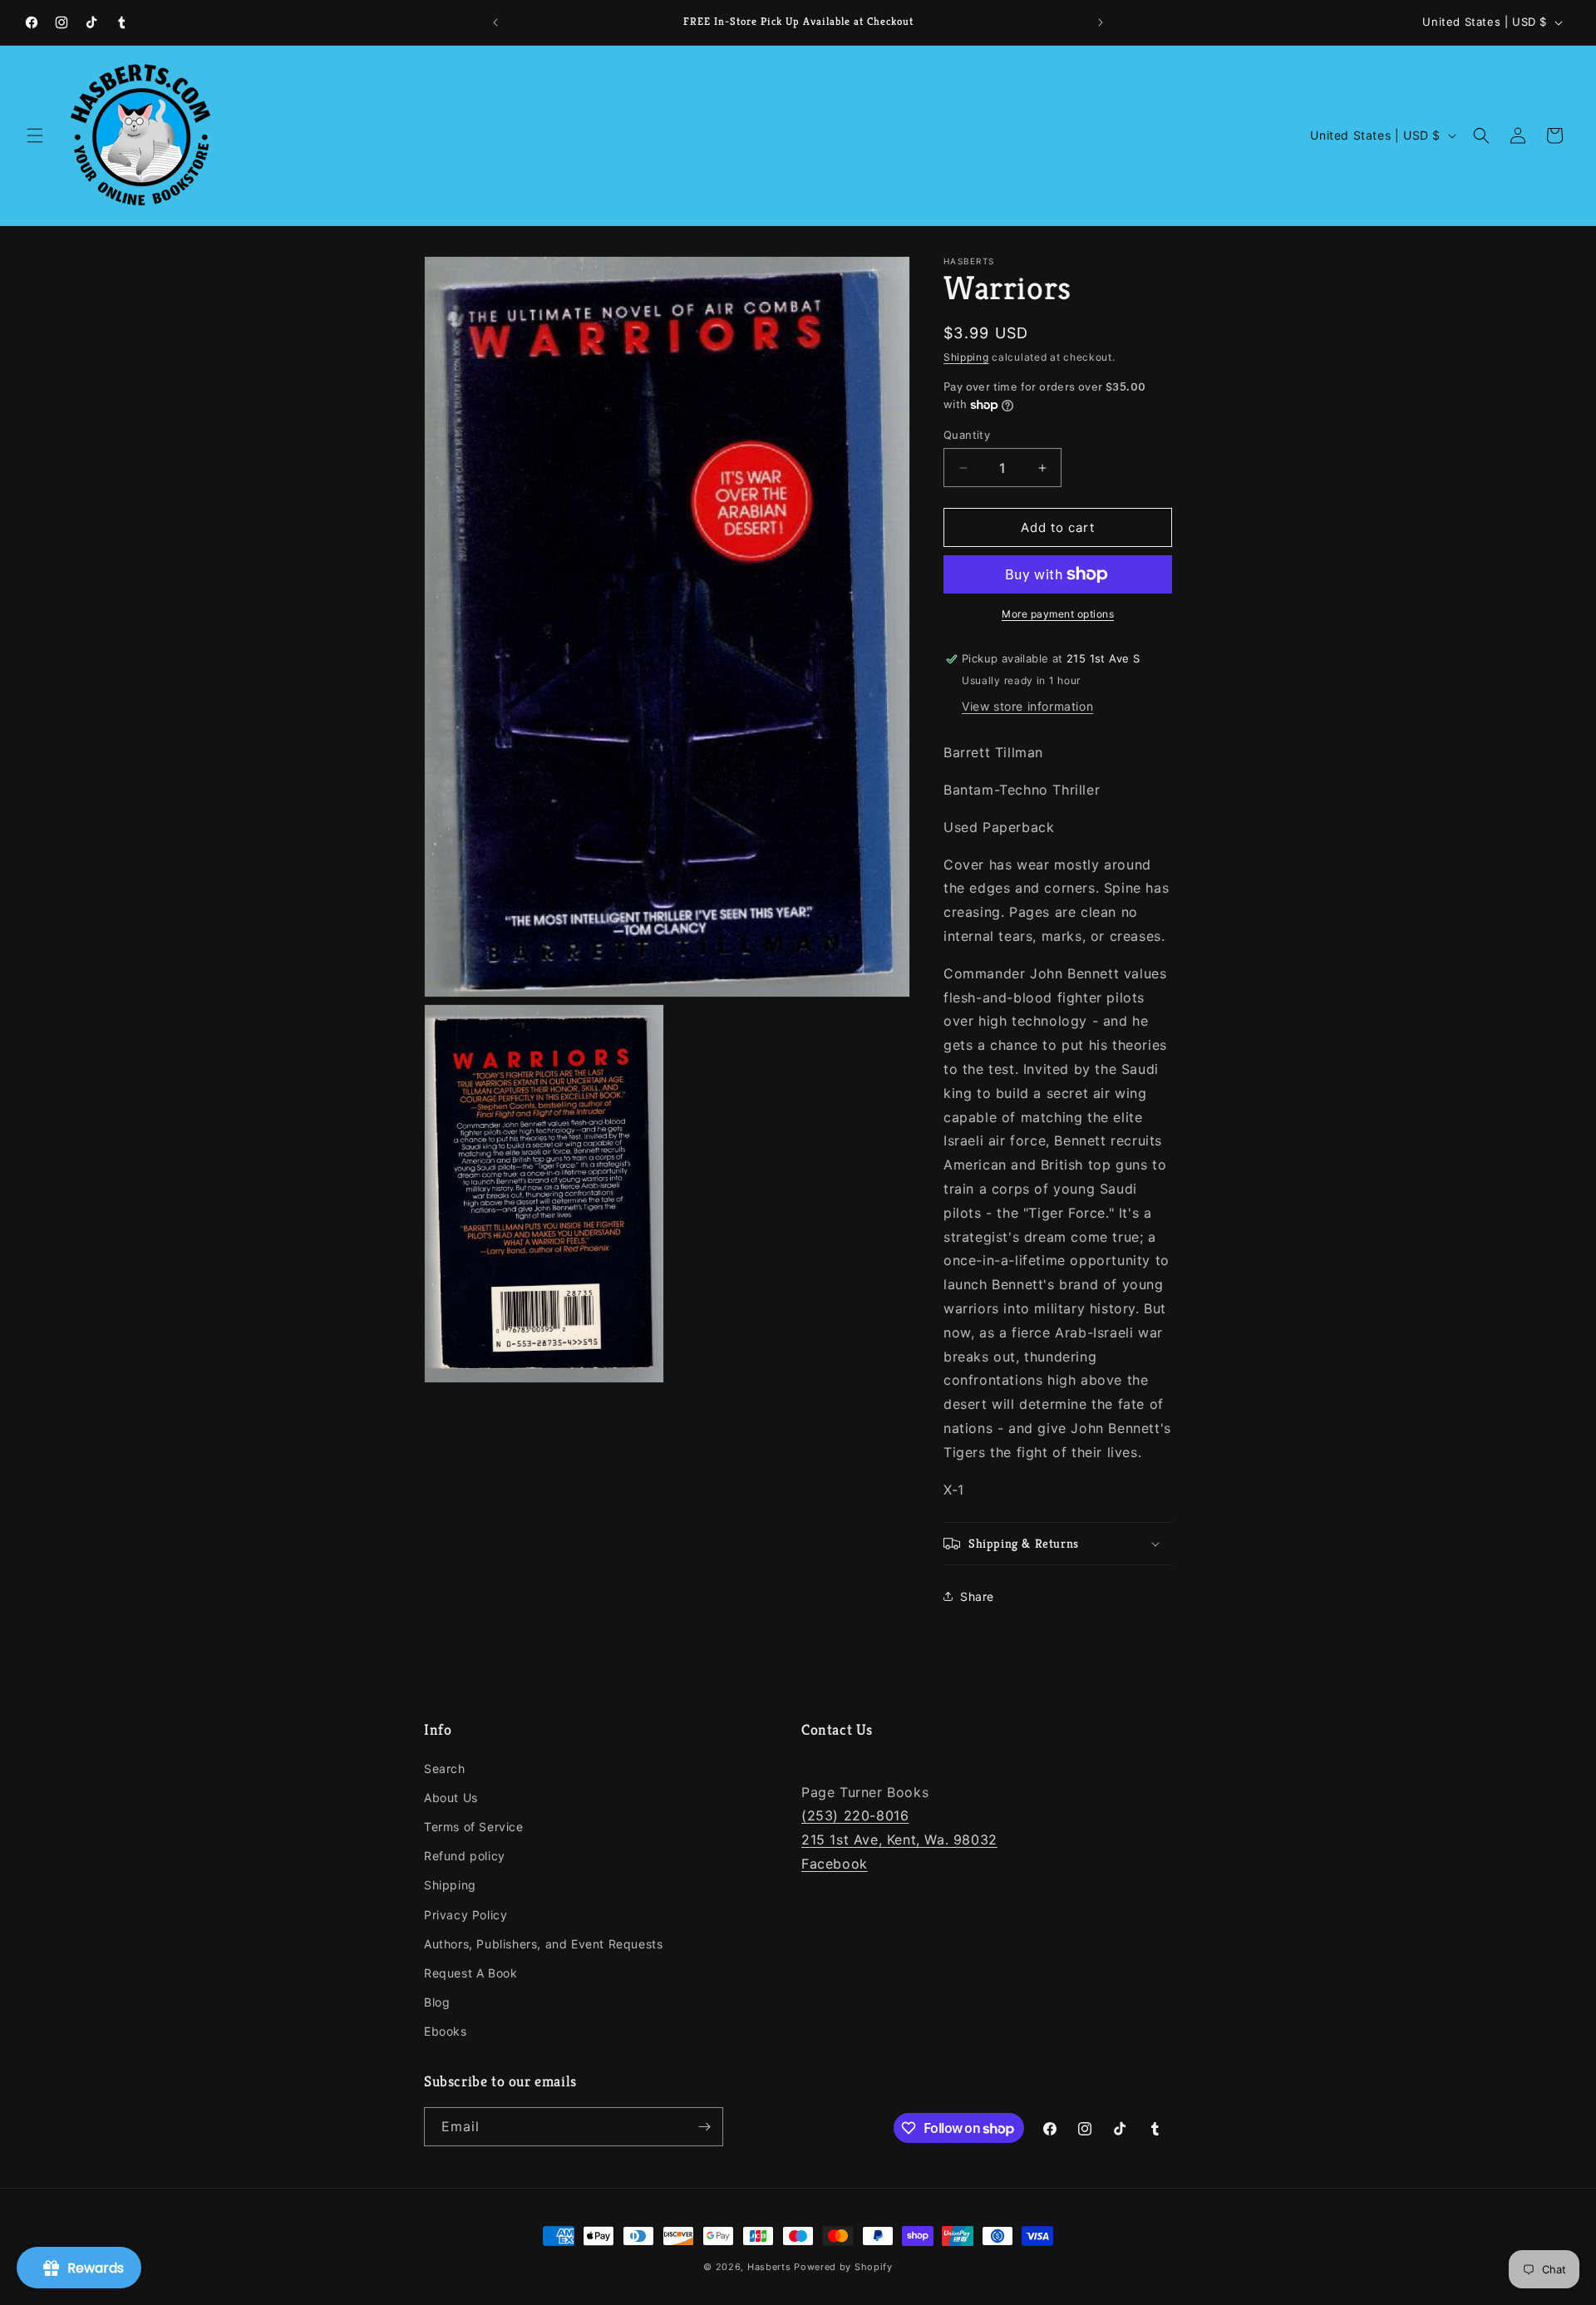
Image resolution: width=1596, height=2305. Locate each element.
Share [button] (977, 1596)
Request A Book (470, 1973)
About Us (451, 1798)
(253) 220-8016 (855, 1815)
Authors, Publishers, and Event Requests (543, 1944)
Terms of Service (474, 1827)
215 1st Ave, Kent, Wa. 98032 (899, 1840)
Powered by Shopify (843, 2267)
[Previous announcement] (495, 22)
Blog (437, 2002)
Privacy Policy (465, 1915)
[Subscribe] (704, 2127)
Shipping (966, 357)
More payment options (1058, 614)
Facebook (835, 1864)
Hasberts (769, 2267)
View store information (1027, 706)
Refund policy (465, 1856)
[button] (35, 135)
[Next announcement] (1101, 22)
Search (445, 1768)
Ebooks (446, 2031)
